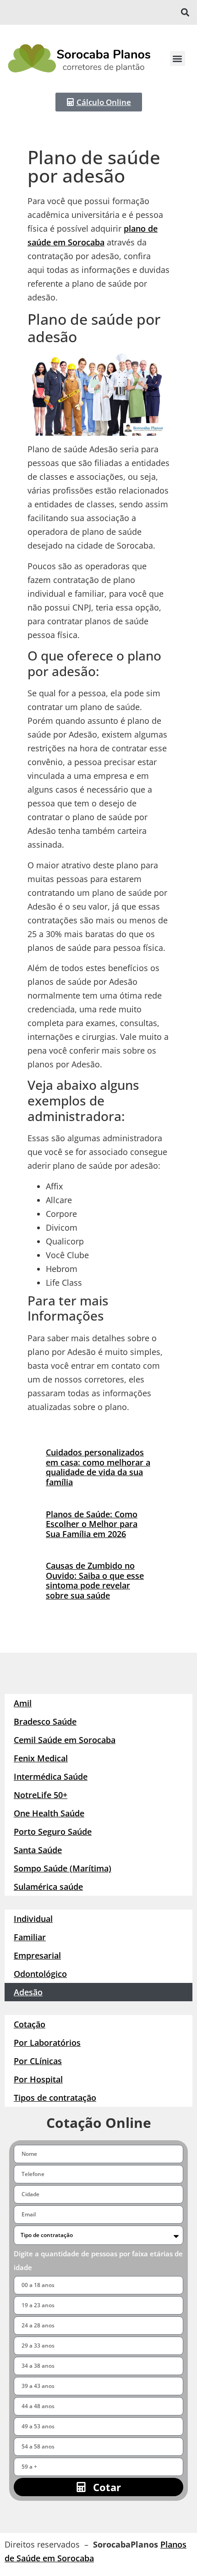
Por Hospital (38, 2079)
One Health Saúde (49, 1813)
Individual (33, 1919)
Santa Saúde (38, 1850)
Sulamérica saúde (48, 1887)
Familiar (30, 1937)
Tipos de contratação (55, 2098)
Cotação (30, 2024)
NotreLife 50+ (41, 1795)
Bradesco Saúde (45, 1721)
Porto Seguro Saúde (53, 1832)
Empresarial (37, 1955)
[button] (185, 13)
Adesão (28, 1992)
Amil (23, 1703)
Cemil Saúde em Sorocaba (65, 1740)
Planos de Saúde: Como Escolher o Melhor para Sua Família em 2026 (92, 1524)
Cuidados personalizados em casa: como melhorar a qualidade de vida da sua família (98, 1467)
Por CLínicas (38, 2061)
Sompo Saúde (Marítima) (63, 1868)
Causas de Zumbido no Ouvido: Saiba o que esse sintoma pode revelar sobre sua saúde (95, 1580)
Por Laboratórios (47, 2043)
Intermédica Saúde (51, 1777)
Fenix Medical (41, 1758)
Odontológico (40, 1974)
